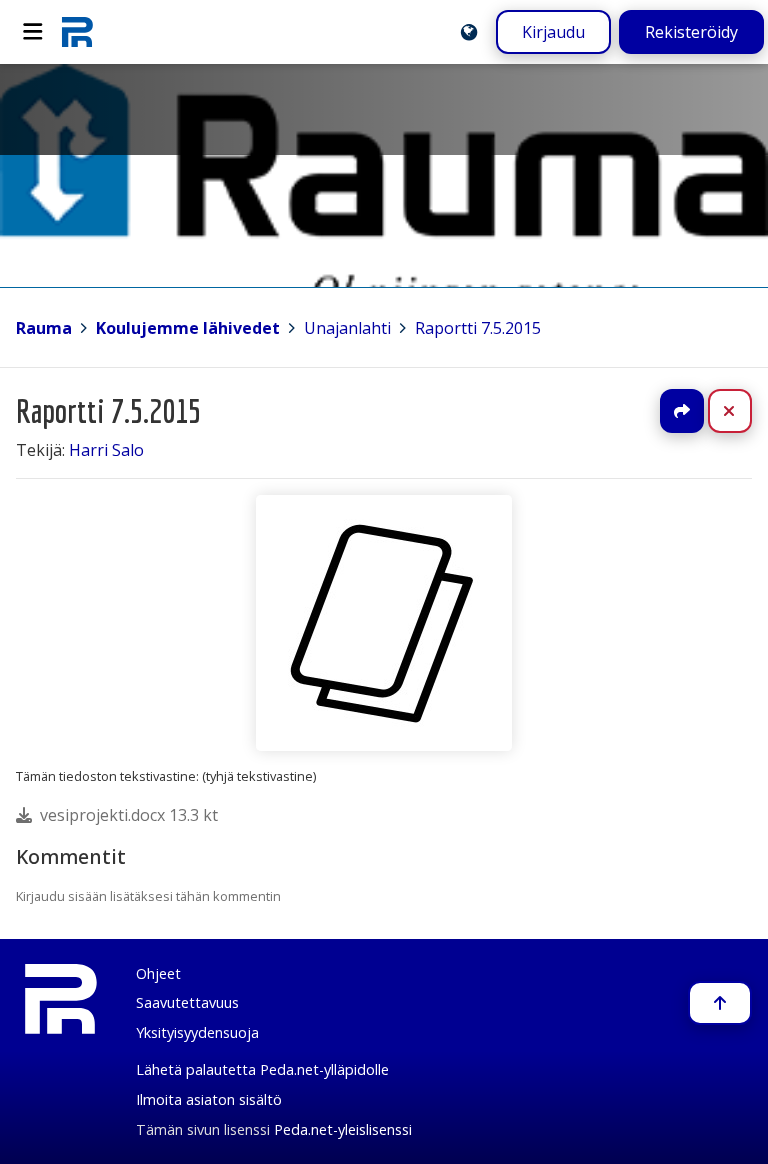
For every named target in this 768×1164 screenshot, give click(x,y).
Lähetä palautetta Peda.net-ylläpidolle (262, 1069)
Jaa (682, 411)
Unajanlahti (347, 328)
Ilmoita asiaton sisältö (209, 1099)
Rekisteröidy (691, 32)
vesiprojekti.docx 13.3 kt (129, 815)
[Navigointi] (33, 32)
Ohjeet (158, 973)
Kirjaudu (553, 32)
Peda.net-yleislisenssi (343, 1129)
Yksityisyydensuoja (197, 1032)
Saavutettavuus (187, 1002)
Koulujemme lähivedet (188, 328)
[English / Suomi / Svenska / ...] (469, 32)
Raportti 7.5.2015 (478, 328)
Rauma (44, 328)
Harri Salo (106, 450)
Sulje (745, 411)
